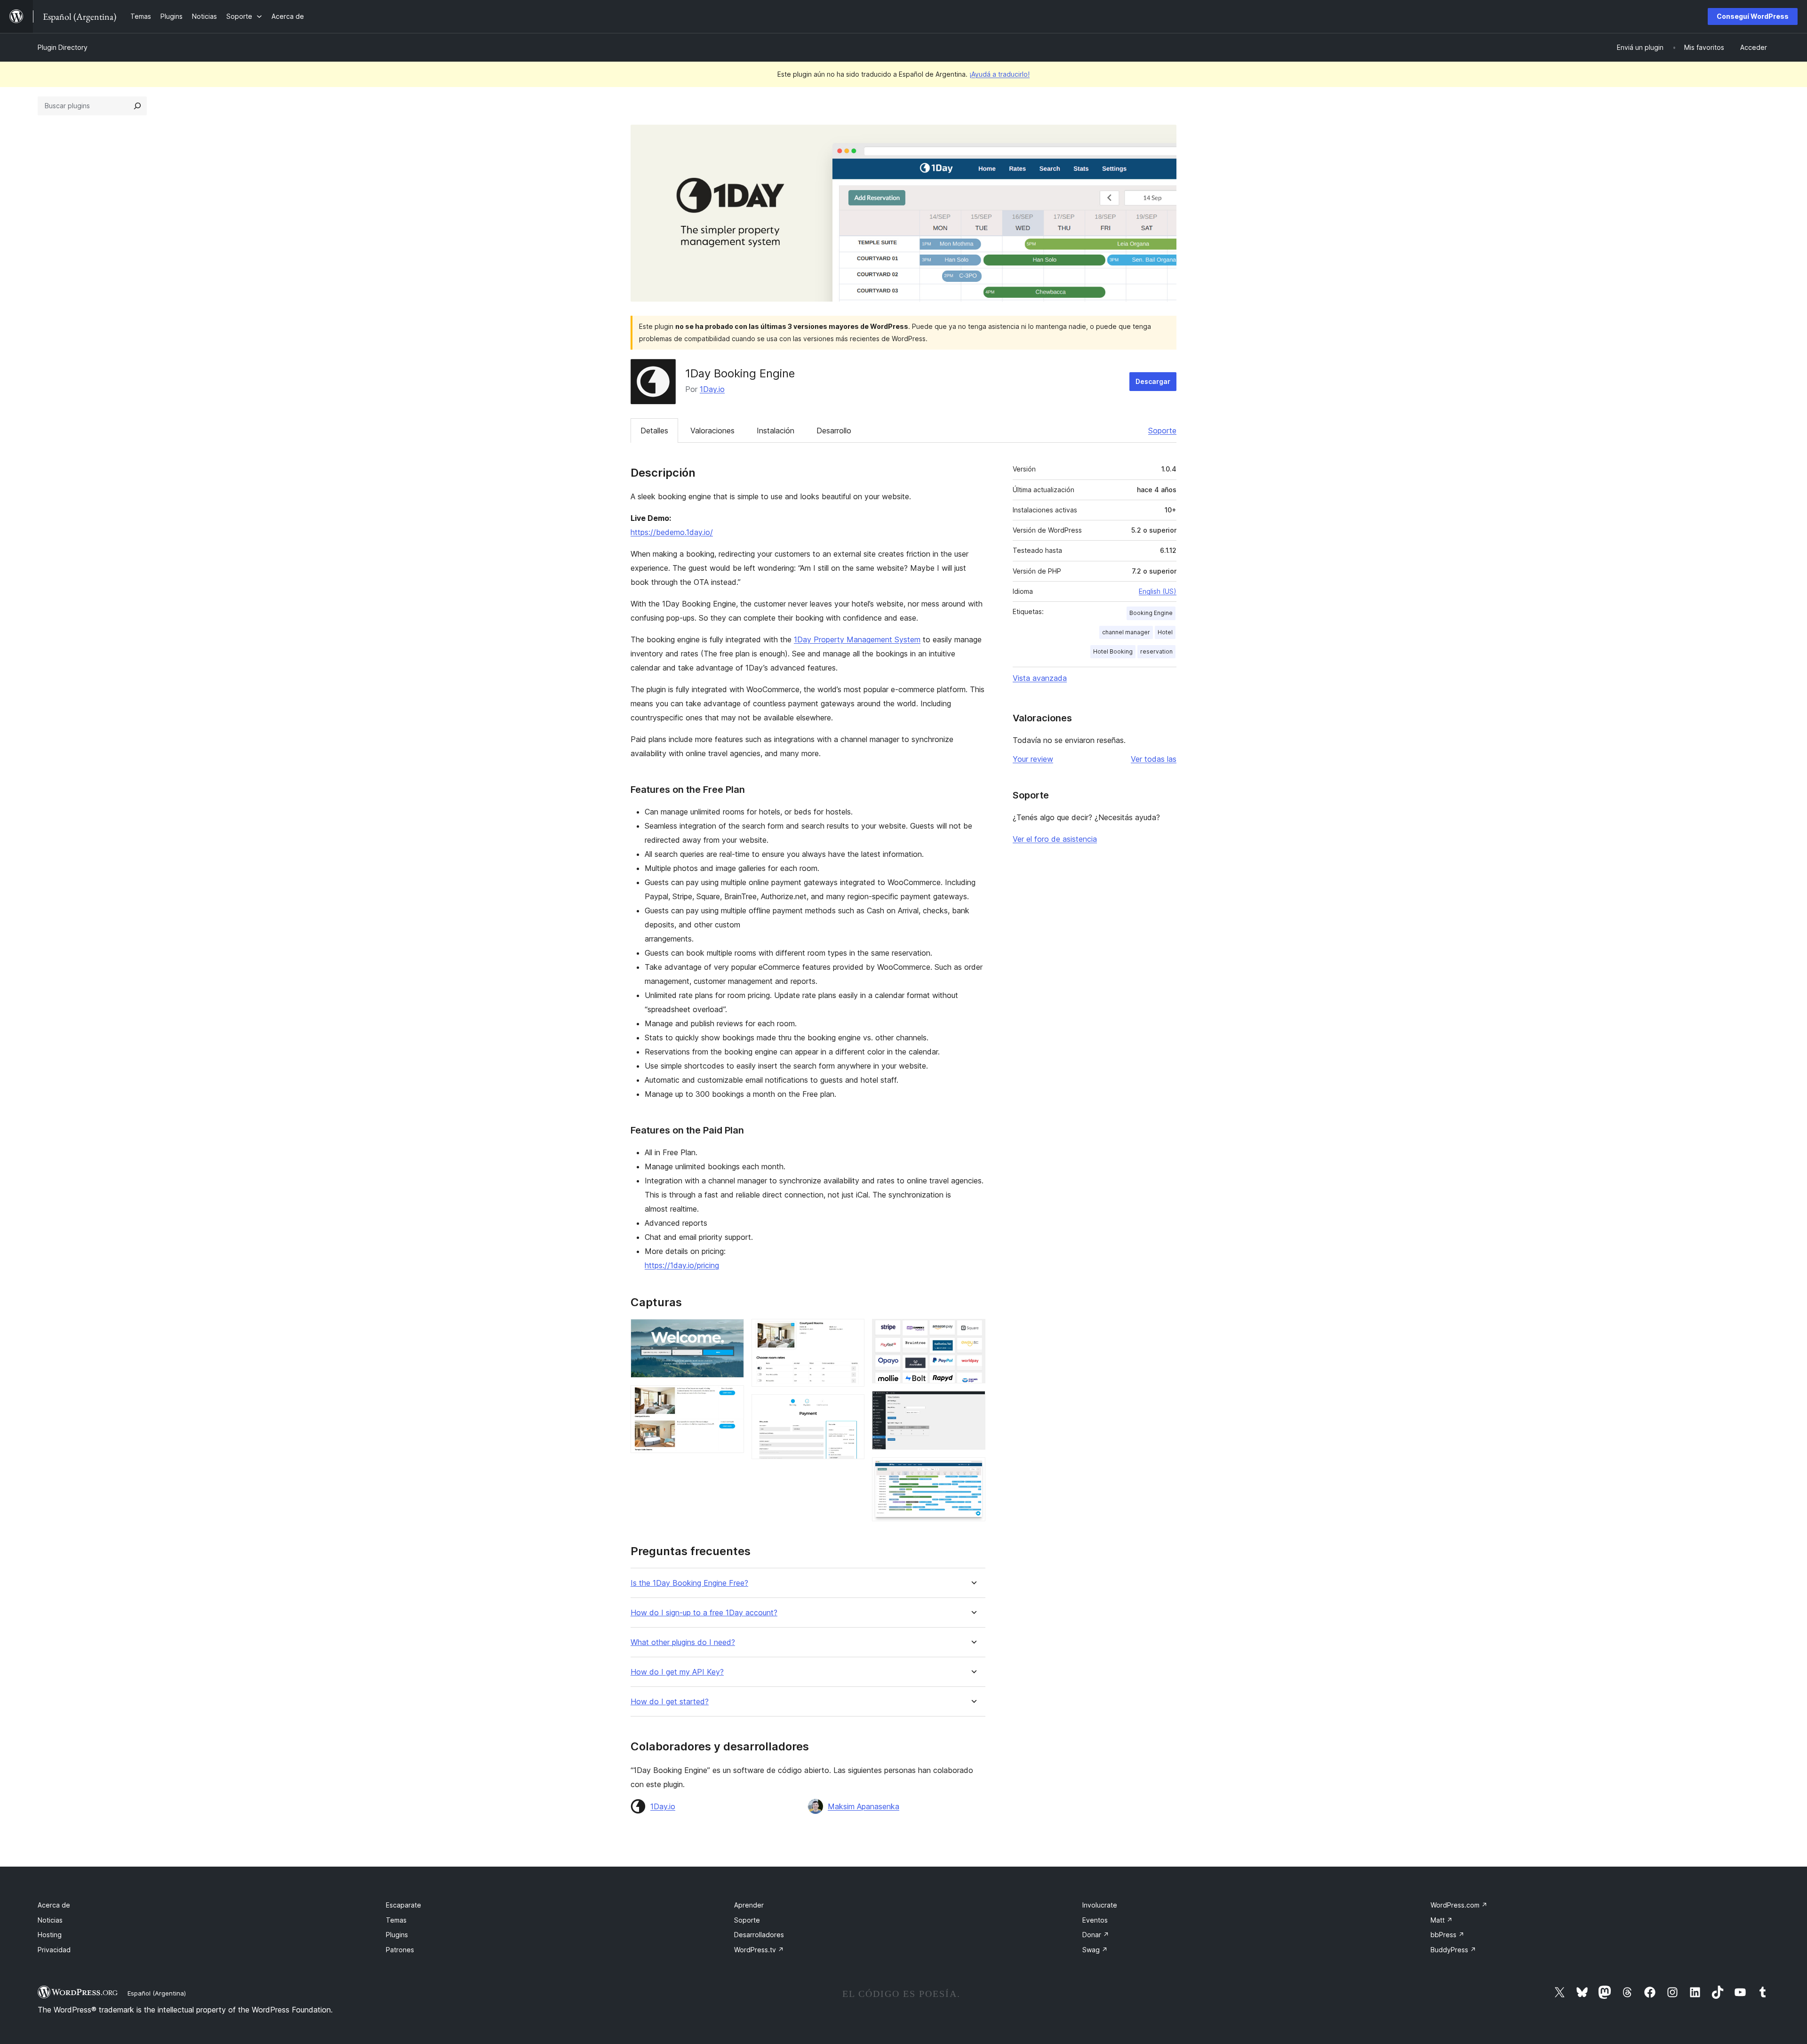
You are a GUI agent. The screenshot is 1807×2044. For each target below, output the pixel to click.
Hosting (50, 1935)
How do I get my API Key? (677, 1672)
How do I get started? (670, 1702)
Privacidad (54, 1950)
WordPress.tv (759, 1950)
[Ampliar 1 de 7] (731, 1332)
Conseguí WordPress (1753, 16)
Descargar (1153, 381)
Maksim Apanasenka (864, 1806)
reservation (1156, 651)
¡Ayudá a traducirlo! (999, 74)
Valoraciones (712, 431)
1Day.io (712, 389)
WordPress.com (1459, 1905)
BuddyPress (1453, 1950)
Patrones (400, 1950)
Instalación (776, 431)
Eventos (1095, 1920)
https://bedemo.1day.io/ (672, 532)
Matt (1442, 1920)
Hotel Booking (1113, 651)
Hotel (1165, 632)
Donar (1096, 1935)
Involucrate (1100, 1905)
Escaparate (404, 1905)
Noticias (50, 1920)
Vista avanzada (1040, 678)
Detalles (654, 431)
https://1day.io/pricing (682, 1265)
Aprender (749, 1905)
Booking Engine (1151, 613)
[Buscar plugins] (137, 106)
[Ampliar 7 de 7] (973, 1470)
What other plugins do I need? (683, 1642)
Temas (396, 1920)
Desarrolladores (759, 1935)
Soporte (1162, 431)
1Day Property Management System (857, 639)
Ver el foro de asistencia (1055, 839)
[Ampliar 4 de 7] (852, 1407)
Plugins (397, 1935)
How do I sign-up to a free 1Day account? (704, 1613)
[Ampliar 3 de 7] (852, 1332)
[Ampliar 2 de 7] (731, 1398)
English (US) (1158, 591)
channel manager (1126, 632)
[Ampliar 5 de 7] (973, 1332)
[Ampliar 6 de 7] (973, 1404)
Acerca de (54, 1905)
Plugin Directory (63, 47)
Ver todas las (1154, 759)
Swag (1095, 1950)
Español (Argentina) (157, 1993)
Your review (1033, 759)
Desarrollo (834, 431)
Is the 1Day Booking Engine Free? (689, 1583)
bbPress (1447, 1935)
